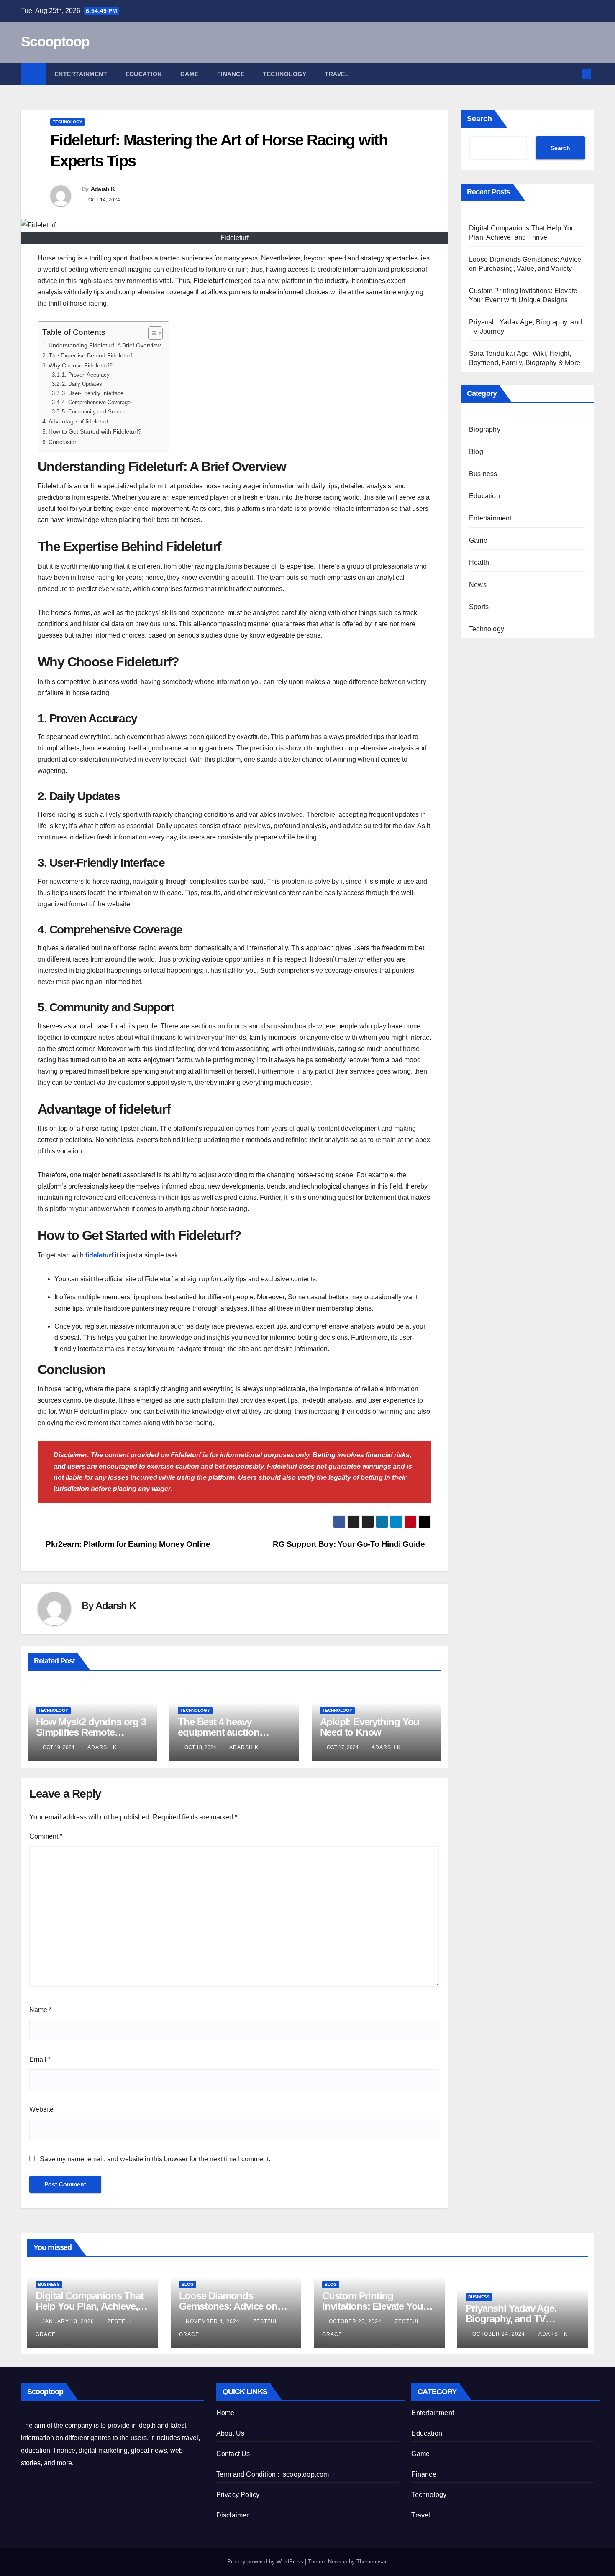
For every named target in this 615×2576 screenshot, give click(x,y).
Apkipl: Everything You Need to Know (370, 1727)
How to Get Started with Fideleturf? (95, 431)
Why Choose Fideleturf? (81, 365)
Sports (479, 607)
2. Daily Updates (82, 384)
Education (144, 74)
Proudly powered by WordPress (266, 2562)
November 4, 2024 (214, 2321)
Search (479, 119)
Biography (485, 430)
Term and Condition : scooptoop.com (273, 2474)
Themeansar (371, 2562)
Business (483, 474)
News (478, 585)
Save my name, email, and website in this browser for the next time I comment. (155, 2159)
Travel (337, 74)
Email (40, 2060)
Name (40, 2010)
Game (190, 74)
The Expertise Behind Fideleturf (90, 355)
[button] (572, 74)
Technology (284, 74)
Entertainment (81, 74)
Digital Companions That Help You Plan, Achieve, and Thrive (89, 2306)
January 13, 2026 (69, 2321)
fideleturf (99, 1255)
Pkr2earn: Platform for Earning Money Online (127, 1544)
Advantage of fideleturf (78, 421)
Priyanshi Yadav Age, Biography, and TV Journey (511, 2319)
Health (479, 562)
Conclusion (63, 442)
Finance (231, 74)
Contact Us (233, 2454)
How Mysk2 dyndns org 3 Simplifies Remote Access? (91, 1732)
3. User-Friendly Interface (93, 393)
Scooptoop (55, 41)
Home (225, 2413)
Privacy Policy (238, 2495)
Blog (476, 452)
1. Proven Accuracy (86, 375)
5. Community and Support (94, 412)
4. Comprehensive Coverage (96, 402)
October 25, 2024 (356, 2321)
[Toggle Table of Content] (151, 333)
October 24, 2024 (500, 2334)
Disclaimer (233, 2515)
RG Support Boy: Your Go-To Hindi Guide (349, 1544)
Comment (46, 1836)
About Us (231, 2433)
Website (41, 2109)
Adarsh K (103, 189)
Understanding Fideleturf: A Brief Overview (105, 345)
